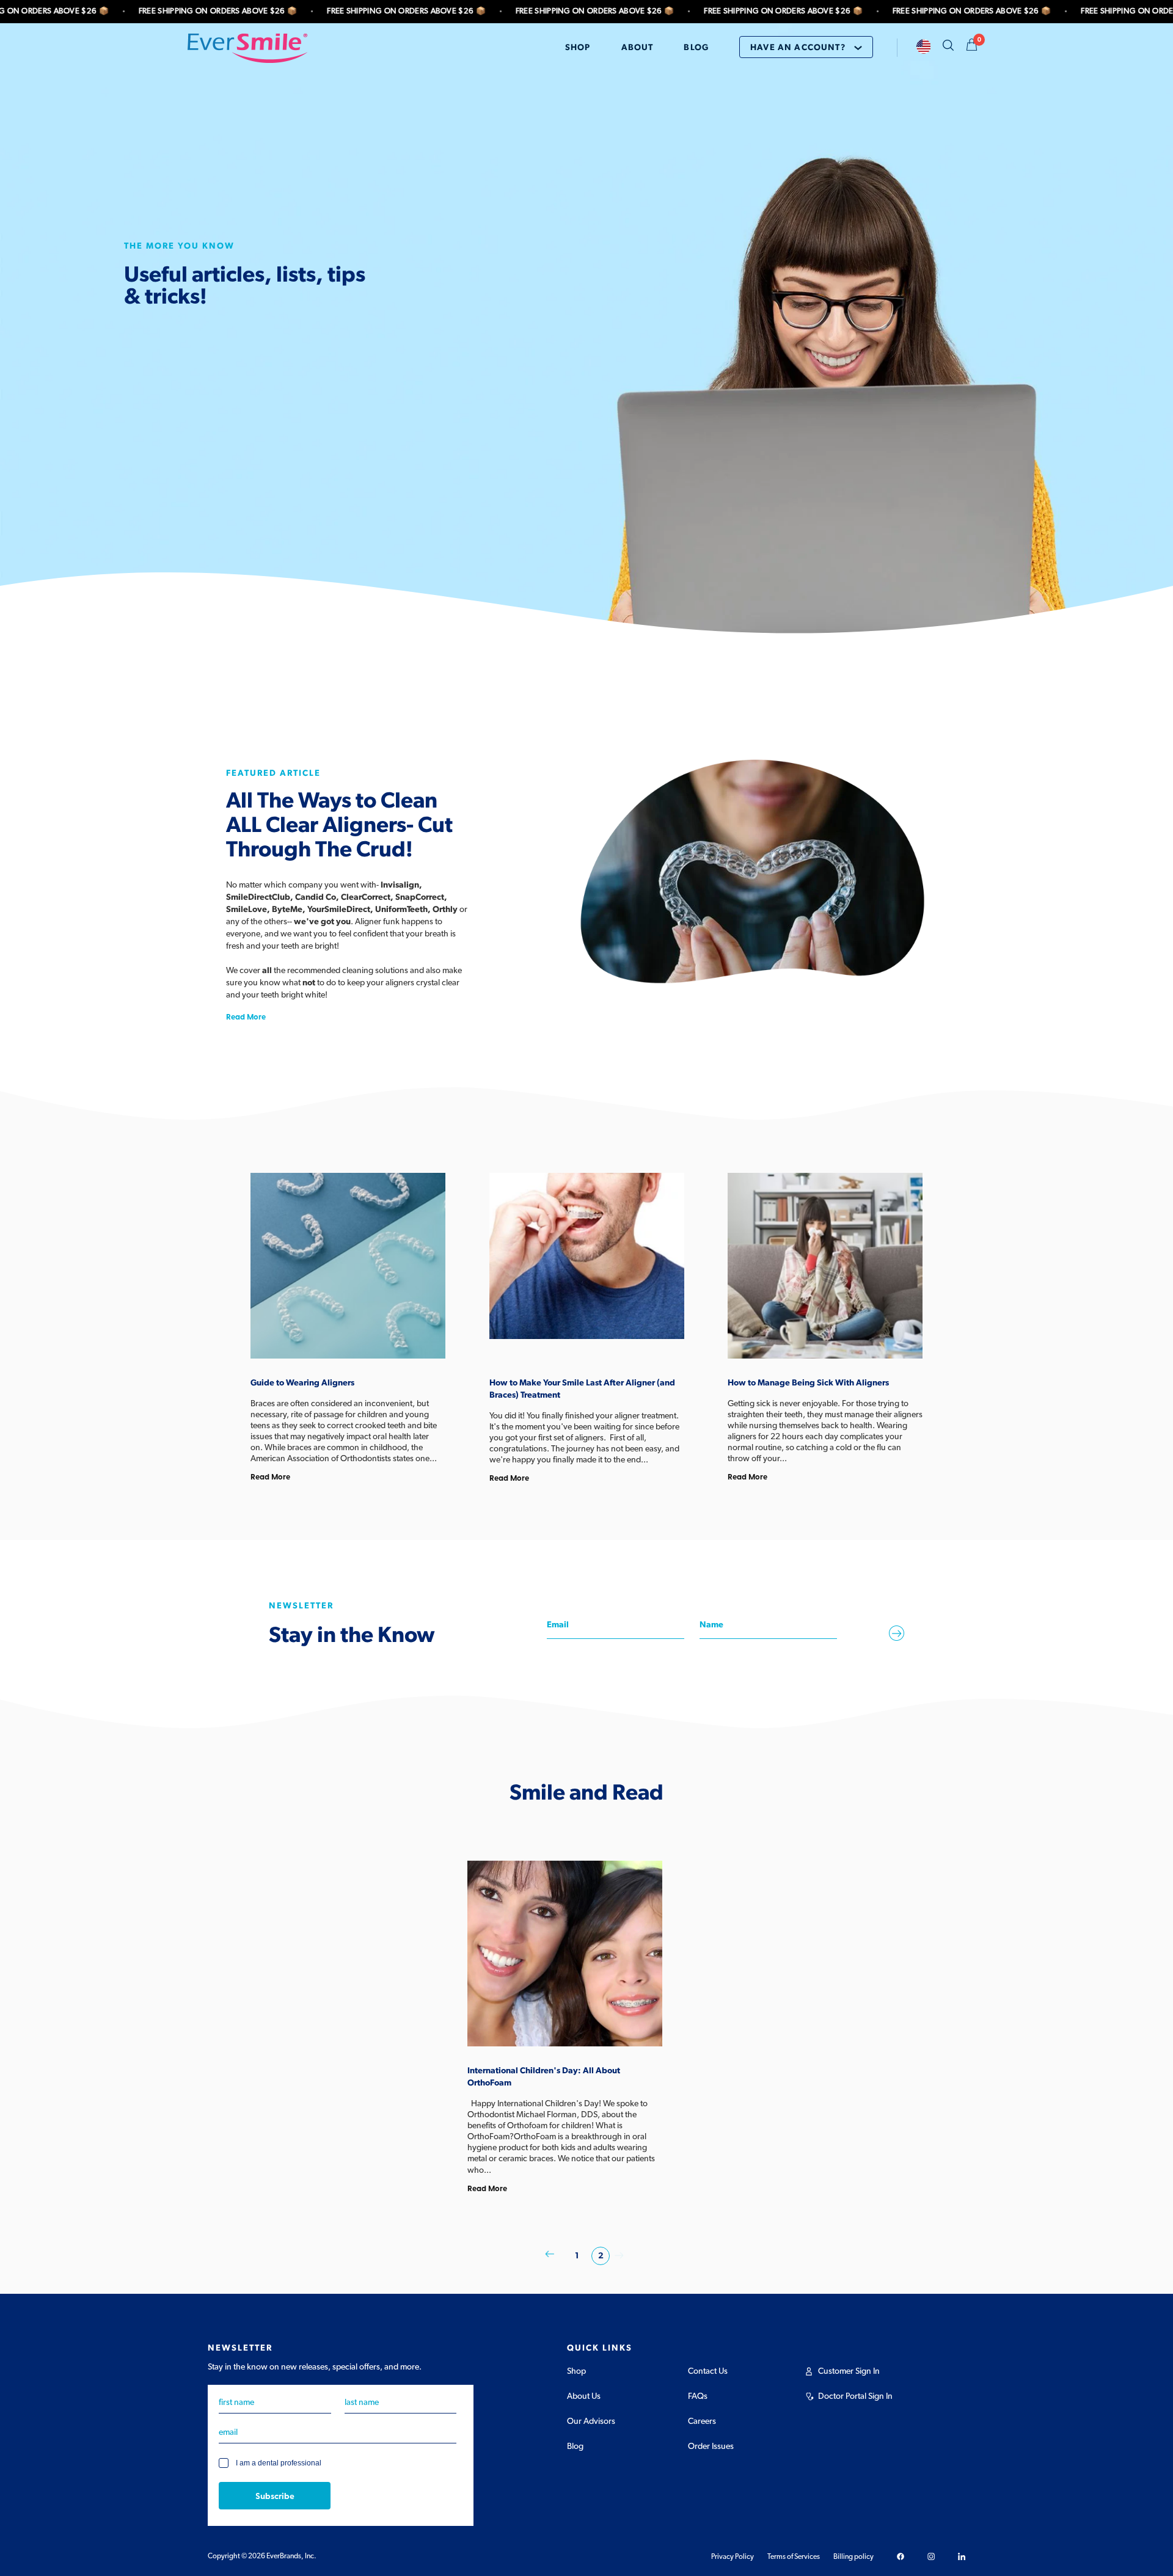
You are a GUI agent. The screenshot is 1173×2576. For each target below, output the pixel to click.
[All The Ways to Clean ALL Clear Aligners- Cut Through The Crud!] (752, 870)
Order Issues (711, 2446)
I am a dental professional (279, 2464)
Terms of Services (794, 2556)
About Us (584, 2396)
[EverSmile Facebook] (901, 2556)
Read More (246, 1016)
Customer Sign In (849, 2371)
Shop (576, 2371)
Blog (575, 2446)
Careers (702, 2421)
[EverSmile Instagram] (931, 2556)
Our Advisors (591, 2421)
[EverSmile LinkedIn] (962, 2556)
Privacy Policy (733, 2556)
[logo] (247, 48)
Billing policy (853, 2556)
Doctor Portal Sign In (855, 2396)
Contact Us (708, 2371)
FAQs (698, 2396)
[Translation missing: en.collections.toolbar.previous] (549, 2256)
